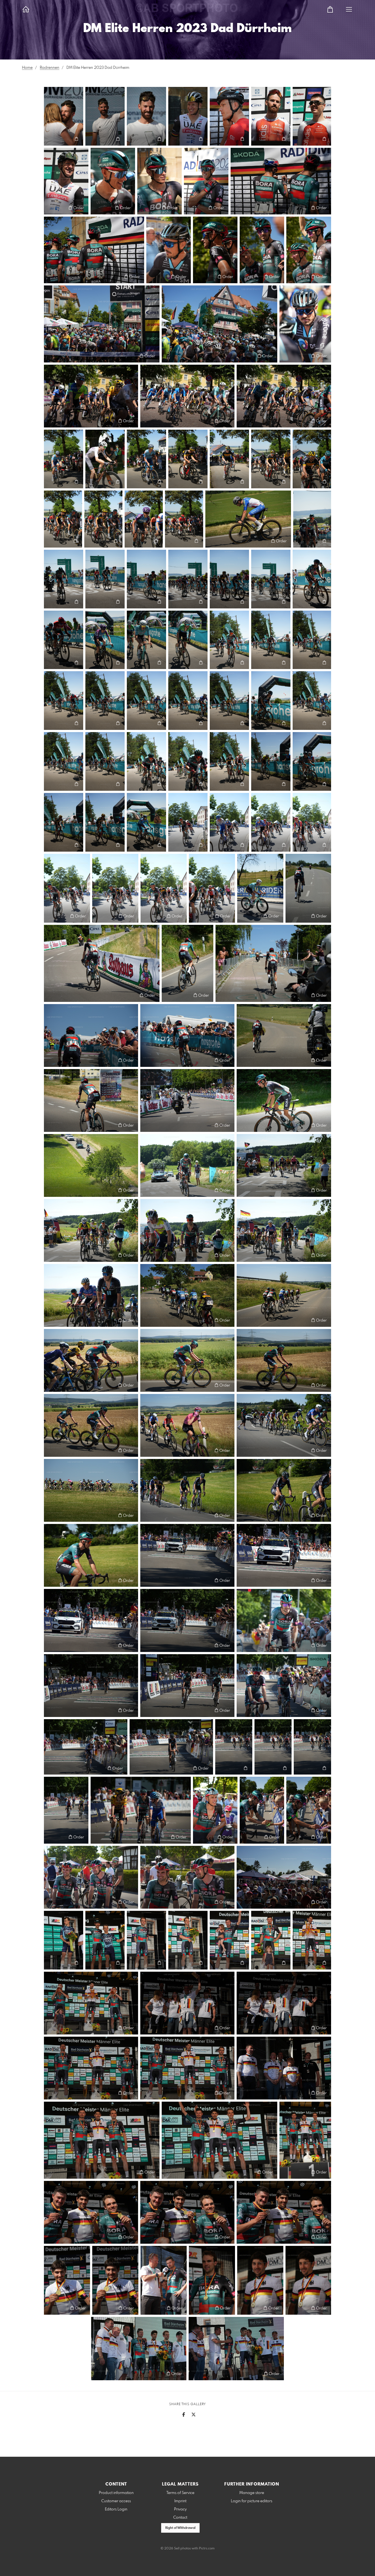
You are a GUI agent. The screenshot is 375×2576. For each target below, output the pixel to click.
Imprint (180, 2501)
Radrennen (50, 68)
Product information (116, 2493)
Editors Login (116, 2509)
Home (27, 68)
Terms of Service (180, 2493)
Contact (180, 2518)
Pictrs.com (207, 2549)
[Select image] (51, 139)
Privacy (180, 2509)
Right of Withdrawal (180, 2528)
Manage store (252, 2493)
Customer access (116, 2501)
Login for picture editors (252, 2501)
